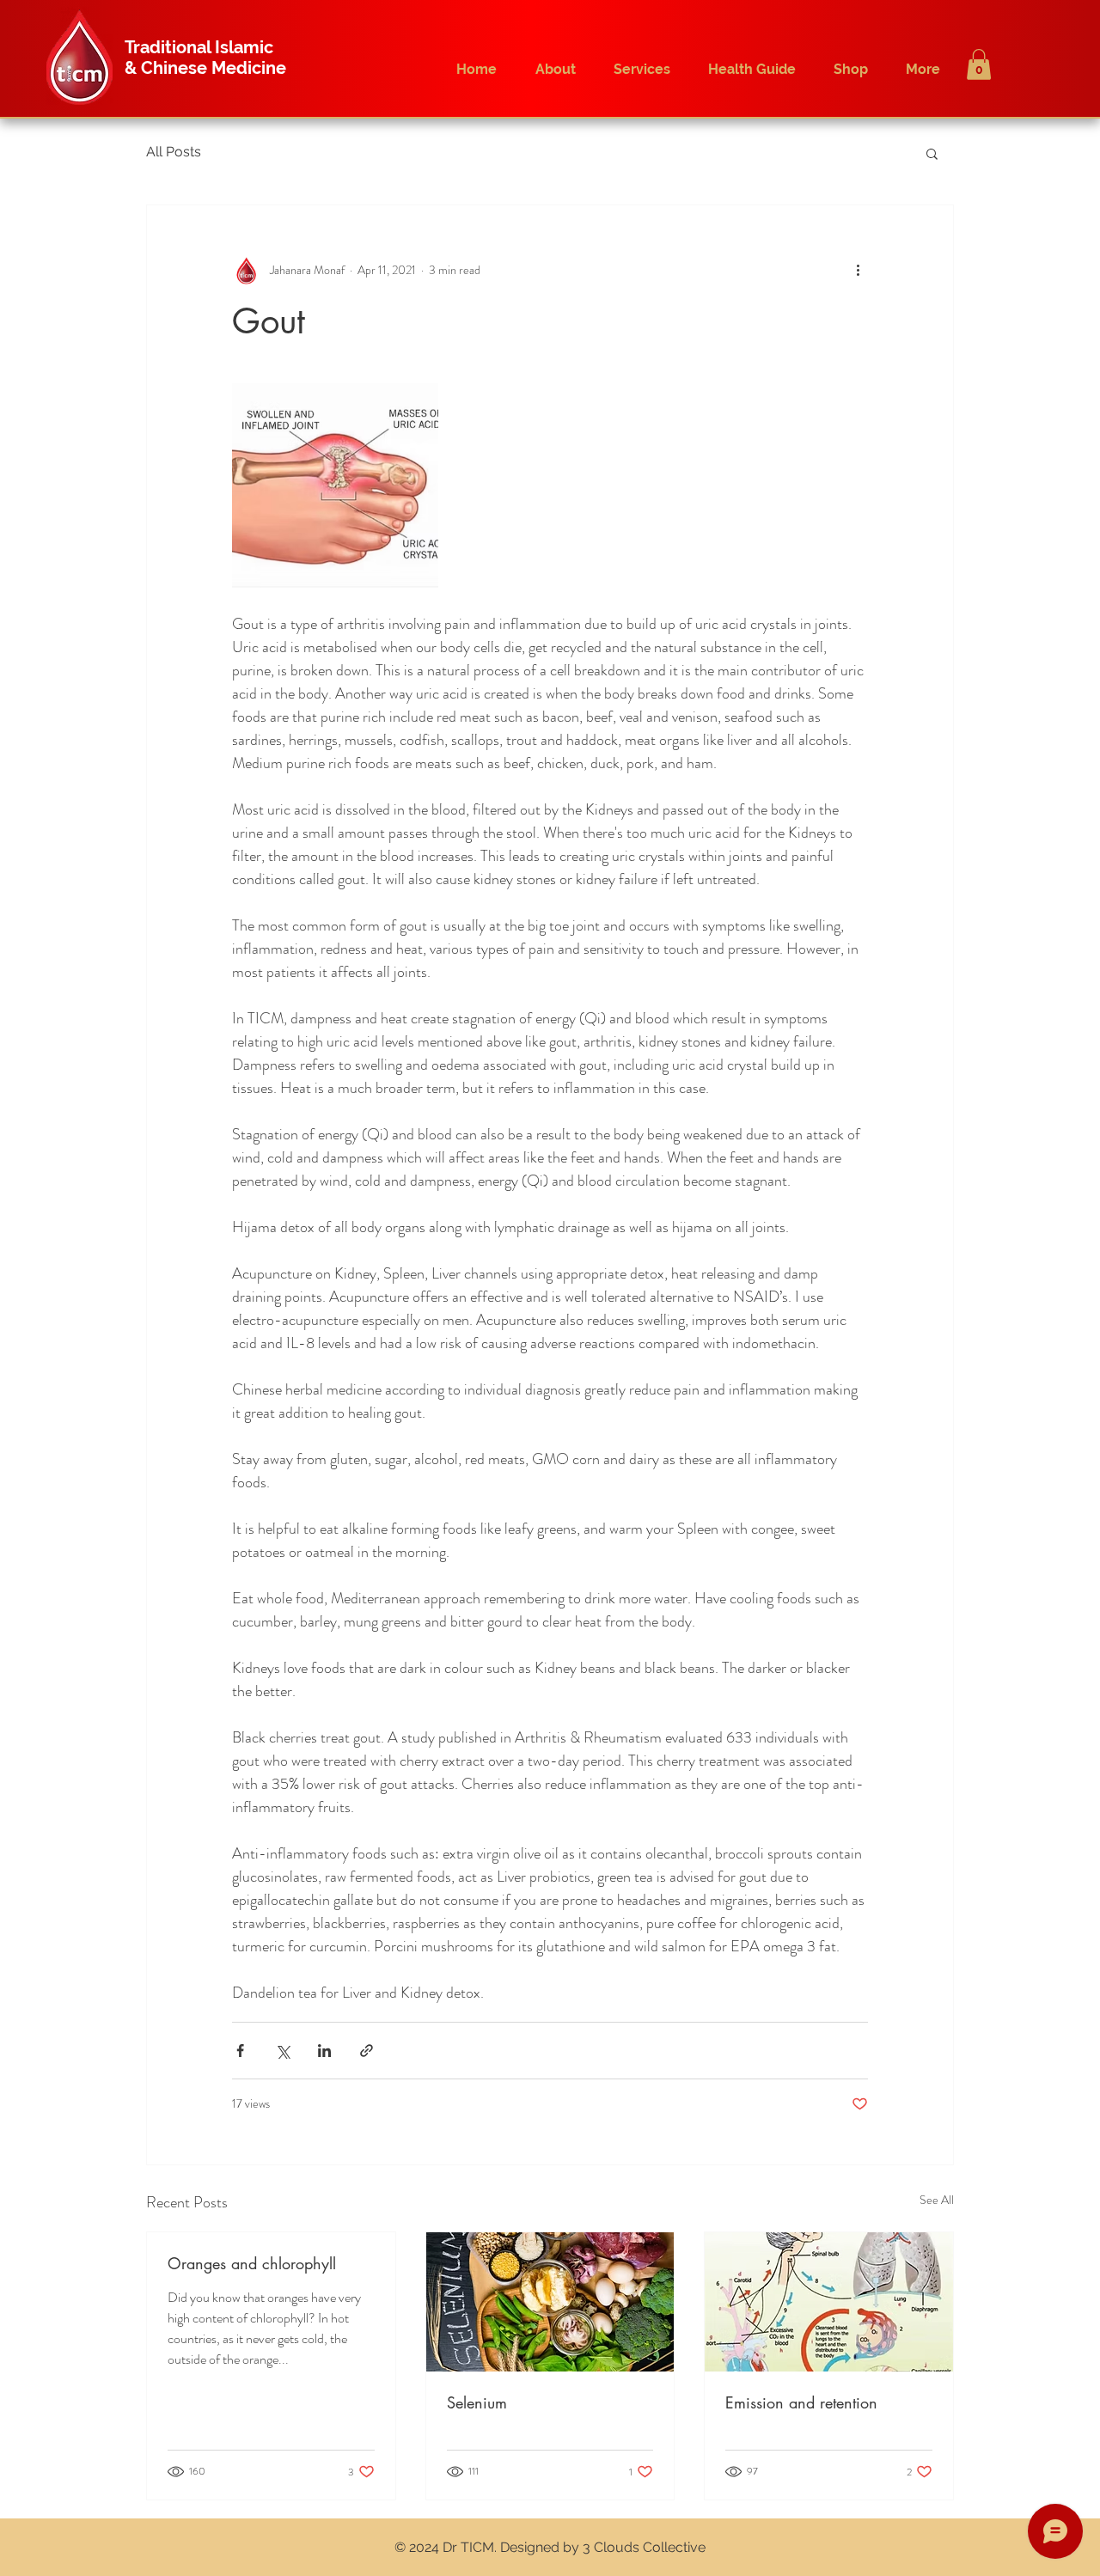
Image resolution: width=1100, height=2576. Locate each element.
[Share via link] (367, 2051)
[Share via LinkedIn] (324, 2051)
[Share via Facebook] (240, 2051)
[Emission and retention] (829, 2302)
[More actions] (858, 271)
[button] (979, 64)
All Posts (174, 152)
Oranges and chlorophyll (252, 2263)
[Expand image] (335, 486)
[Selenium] (550, 2302)
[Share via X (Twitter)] (282, 2051)
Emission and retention (801, 2402)
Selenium (477, 2402)
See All (937, 2200)
